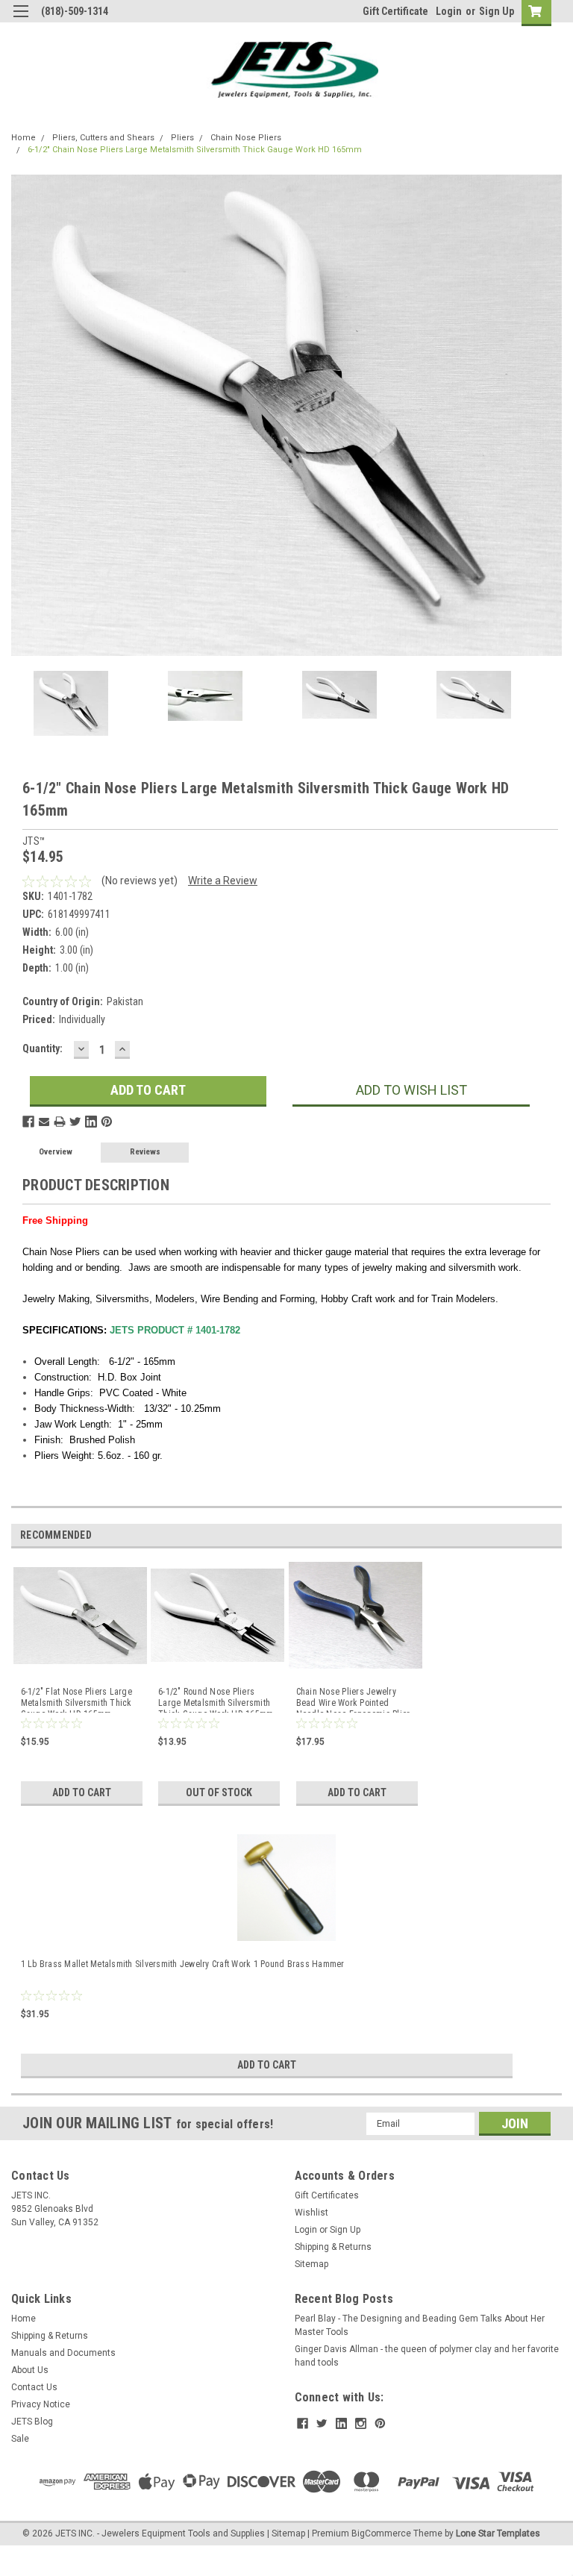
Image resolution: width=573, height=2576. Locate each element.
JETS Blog (32, 2422)
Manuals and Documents (63, 2353)
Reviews (145, 1152)
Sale (20, 2439)
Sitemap (311, 2264)
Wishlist (311, 2213)
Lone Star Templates (498, 2533)
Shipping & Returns (333, 2247)
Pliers (182, 138)
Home (24, 138)
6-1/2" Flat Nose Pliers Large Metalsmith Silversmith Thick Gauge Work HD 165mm (76, 1700)
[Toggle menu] (21, 21)
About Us (30, 2370)
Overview (56, 1152)
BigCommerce (381, 2533)
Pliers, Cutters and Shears (103, 138)
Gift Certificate (395, 11)
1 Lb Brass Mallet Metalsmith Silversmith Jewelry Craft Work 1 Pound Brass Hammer (183, 1964)
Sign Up (497, 11)
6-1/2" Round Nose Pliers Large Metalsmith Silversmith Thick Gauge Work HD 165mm (216, 1700)
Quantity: (43, 1048)
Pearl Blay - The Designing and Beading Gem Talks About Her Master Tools (420, 2325)
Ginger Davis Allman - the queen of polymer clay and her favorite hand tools (427, 2356)
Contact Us (34, 2387)
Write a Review (223, 881)
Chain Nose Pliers (246, 138)
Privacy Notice (41, 2404)
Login (449, 11)
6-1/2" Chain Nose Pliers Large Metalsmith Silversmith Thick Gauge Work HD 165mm (195, 150)
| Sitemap (286, 2533)
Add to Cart (82, 1792)
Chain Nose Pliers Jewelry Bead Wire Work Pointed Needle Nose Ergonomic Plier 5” (353, 1700)
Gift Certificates (327, 2195)
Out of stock (219, 1792)
